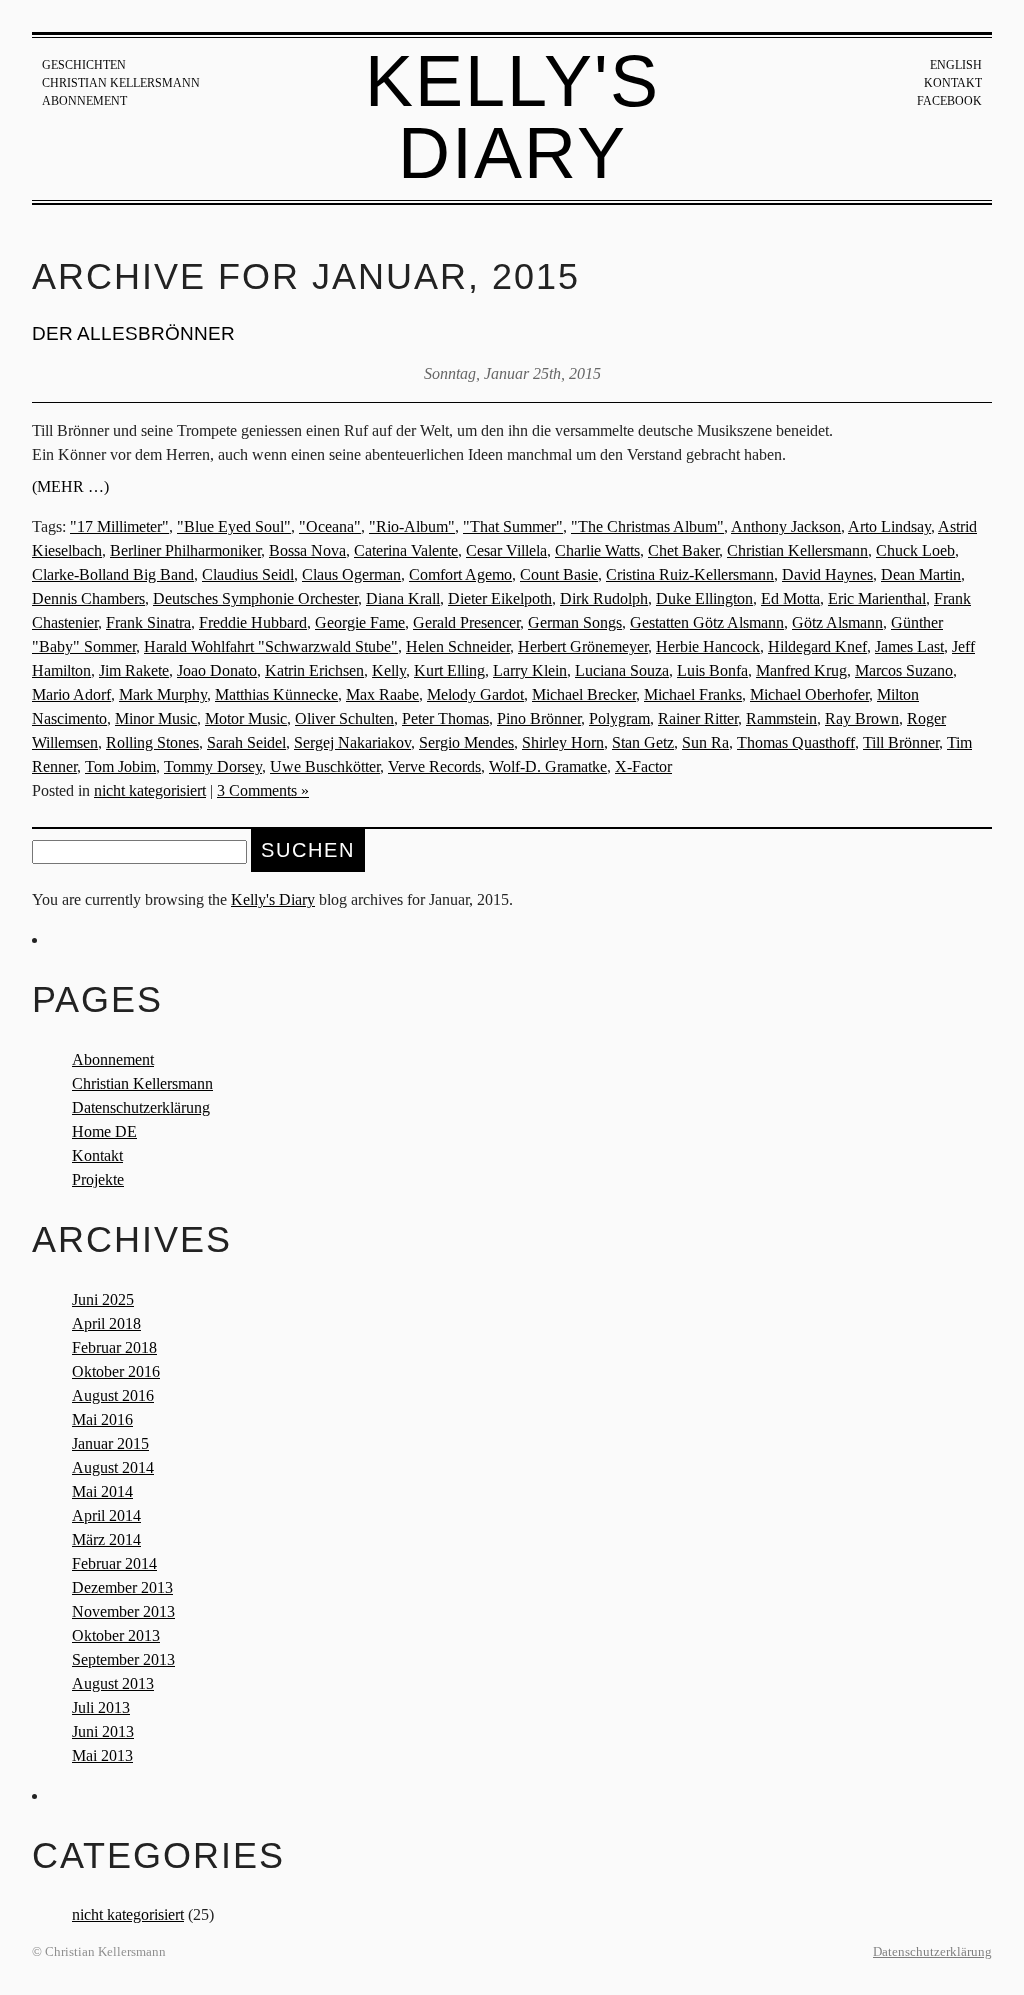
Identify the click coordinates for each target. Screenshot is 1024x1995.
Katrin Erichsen (314, 670)
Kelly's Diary (512, 117)
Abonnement (84, 101)
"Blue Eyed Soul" (234, 526)
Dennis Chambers (88, 598)
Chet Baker (683, 550)
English (956, 65)
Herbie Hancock (708, 646)
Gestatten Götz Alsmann (707, 622)
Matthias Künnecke (276, 694)
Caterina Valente (406, 550)
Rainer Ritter (698, 718)
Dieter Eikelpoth (500, 598)
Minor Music (156, 718)
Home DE (104, 1131)
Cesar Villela (506, 550)
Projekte (98, 1179)
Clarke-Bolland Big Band (113, 574)
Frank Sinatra (148, 622)
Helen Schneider (458, 646)
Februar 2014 (114, 1563)
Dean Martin (921, 574)
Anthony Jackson (786, 526)
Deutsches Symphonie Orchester (255, 598)
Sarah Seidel (246, 742)
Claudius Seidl (248, 574)
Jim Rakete (134, 670)
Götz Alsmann (837, 622)
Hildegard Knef (817, 646)
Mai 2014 (102, 1491)
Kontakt (953, 83)
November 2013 (123, 1611)
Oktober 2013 (116, 1635)
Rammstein (781, 718)
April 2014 (106, 1515)
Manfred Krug (801, 670)
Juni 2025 (103, 1299)
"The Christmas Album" (647, 526)
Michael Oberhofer (809, 694)
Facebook (949, 101)
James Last (909, 646)
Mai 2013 (102, 1755)
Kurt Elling (449, 670)
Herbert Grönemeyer (583, 646)
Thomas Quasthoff (796, 742)
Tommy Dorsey (213, 766)
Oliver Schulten (344, 718)
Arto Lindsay (889, 526)
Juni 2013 (103, 1731)
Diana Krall (403, 598)
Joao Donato (217, 670)
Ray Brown (862, 718)
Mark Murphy (163, 694)
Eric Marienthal (877, 598)
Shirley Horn (563, 742)
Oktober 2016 (116, 1371)
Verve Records (434, 766)
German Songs (575, 622)
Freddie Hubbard (253, 622)
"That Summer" (513, 526)
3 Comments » (263, 790)
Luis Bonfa (712, 670)
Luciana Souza (622, 670)
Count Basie (559, 574)
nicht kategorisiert (150, 790)
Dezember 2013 (122, 1587)
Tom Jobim (120, 766)
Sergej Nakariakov (352, 742)
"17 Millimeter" (119, 526)
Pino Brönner (539, 718)
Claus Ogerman (351, 574)
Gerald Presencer (466, 622)
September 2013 (123, 1659)
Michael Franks (693, 694)
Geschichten (84, 65)
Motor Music (246, 718)
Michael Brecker (584, 694)
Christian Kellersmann (121, 83)
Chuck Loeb (915, 550)
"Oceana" (330, 526)
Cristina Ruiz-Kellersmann (690, 574)
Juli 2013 (101, 1707)
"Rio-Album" (412, 526)
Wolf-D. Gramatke (548, 766)
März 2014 (106, 1539)
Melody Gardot (475, 694)
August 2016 (113, 1395)
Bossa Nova (307, 550)
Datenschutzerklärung (141, 1107)
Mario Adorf (71, 694)
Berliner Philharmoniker (185, 550)
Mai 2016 (102, 1419)
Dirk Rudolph (604, 598)
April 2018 (106, 1323)
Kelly (389, 670)
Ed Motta (790, 598)
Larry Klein (530, 670)
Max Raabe (382, 694)
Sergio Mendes (466, 742)
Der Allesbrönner (133, 333)
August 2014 (113, 1467)
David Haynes (827, 574)
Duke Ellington (704, 598)
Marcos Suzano (904, 670)
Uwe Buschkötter (325, 766)
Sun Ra (705, 742)
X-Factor (643, 766)
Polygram (619, 718)
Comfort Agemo (460, 574)
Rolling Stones (152, 742)
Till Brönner (901, 742)
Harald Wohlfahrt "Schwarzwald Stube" (271, 646)
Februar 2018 (114, 1347)
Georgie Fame (360, 622)
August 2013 (113, 1683)
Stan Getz (643, 742)
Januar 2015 (110, 1443)
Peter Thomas (445, 718)
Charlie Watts (597, 550)
